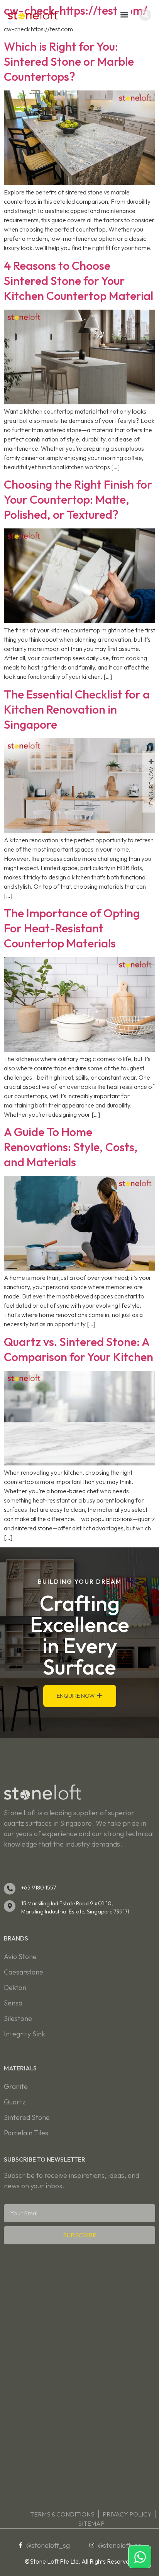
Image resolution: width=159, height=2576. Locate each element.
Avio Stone (20, 1957)
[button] (124, 14)
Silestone (18, 2018)
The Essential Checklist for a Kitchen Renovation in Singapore (77, 709)
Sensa (13, 2003)
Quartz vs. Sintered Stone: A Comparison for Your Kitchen (79, 1349)
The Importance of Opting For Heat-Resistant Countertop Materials (72, 928)
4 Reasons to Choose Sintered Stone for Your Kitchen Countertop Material (79, 281)
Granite (16, 2086)
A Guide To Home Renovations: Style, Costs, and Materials (71, 1147)
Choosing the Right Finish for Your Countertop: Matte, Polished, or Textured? (78, 499)
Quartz (15, 2102)
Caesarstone (24, 1972)
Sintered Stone (27, 2117)
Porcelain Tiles (26, 2133)
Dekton (15, 1987)
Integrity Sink (25, 2034)
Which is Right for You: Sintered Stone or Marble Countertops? (69, 61)
